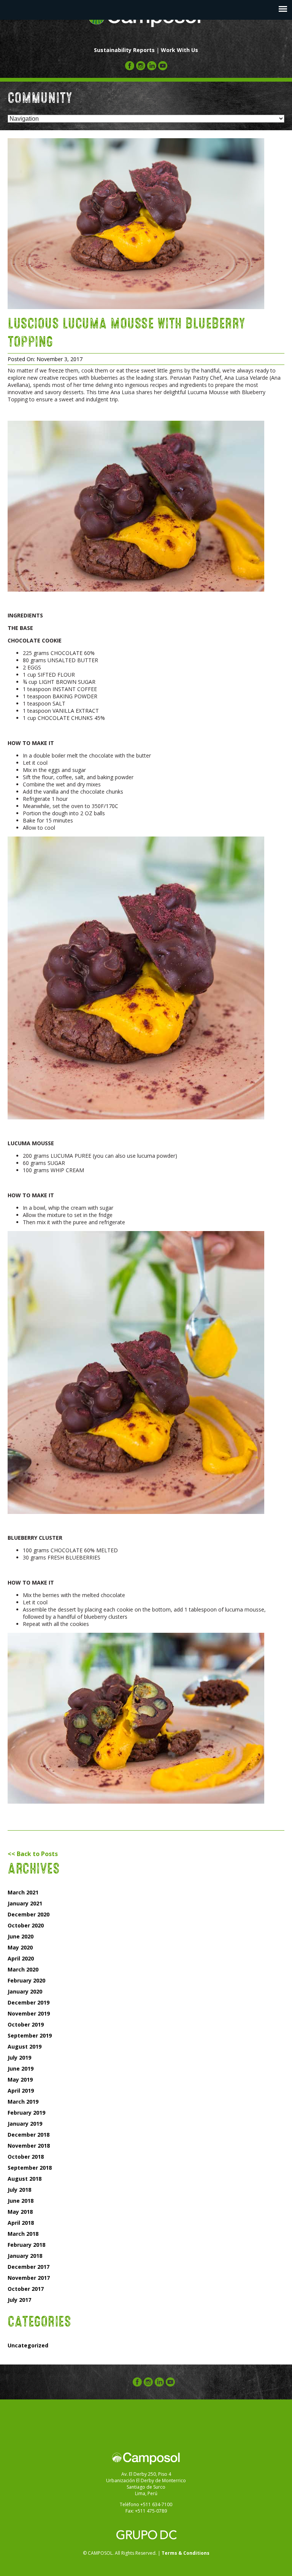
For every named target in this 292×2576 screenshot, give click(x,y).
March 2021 (23, 1892)
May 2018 (20, 2212)
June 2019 (21, 2069)
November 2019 (29, 2013)
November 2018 (29, 2146)
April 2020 (21, 1958)
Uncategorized (28, 2345)
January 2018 (25, 2256)
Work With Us (179, 50)
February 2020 (26, 1980)
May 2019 (20, 2080)
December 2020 (29, 1914)
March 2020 (23, 1969)
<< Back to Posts (33, 1854)
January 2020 (25, 1991)
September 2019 (30, 2035)
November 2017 (29, 2278)
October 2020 (26, 1925)
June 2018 (21, 2201)
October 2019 (26, 2024)
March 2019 (23, 2102)
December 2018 (29, 2135)
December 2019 (29, 2002)
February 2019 (26, 2113)
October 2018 (26, 2157)
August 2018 (25, 2179)
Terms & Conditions (186, 2553)
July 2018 (19, 2190)
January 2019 (25, 2124)
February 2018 (26, 2245)
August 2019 (25, 2046)
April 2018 (21, 2223)
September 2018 (30, 2168)
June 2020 (21, 1936)
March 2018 (23, 2234)
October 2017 (26, 2289)
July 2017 (19, 2300)
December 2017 (29, 2267)
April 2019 (21, 2091)
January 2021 (25, 1903)
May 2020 (20, 1947)
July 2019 (19, 2057)
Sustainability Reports (124, 50)
